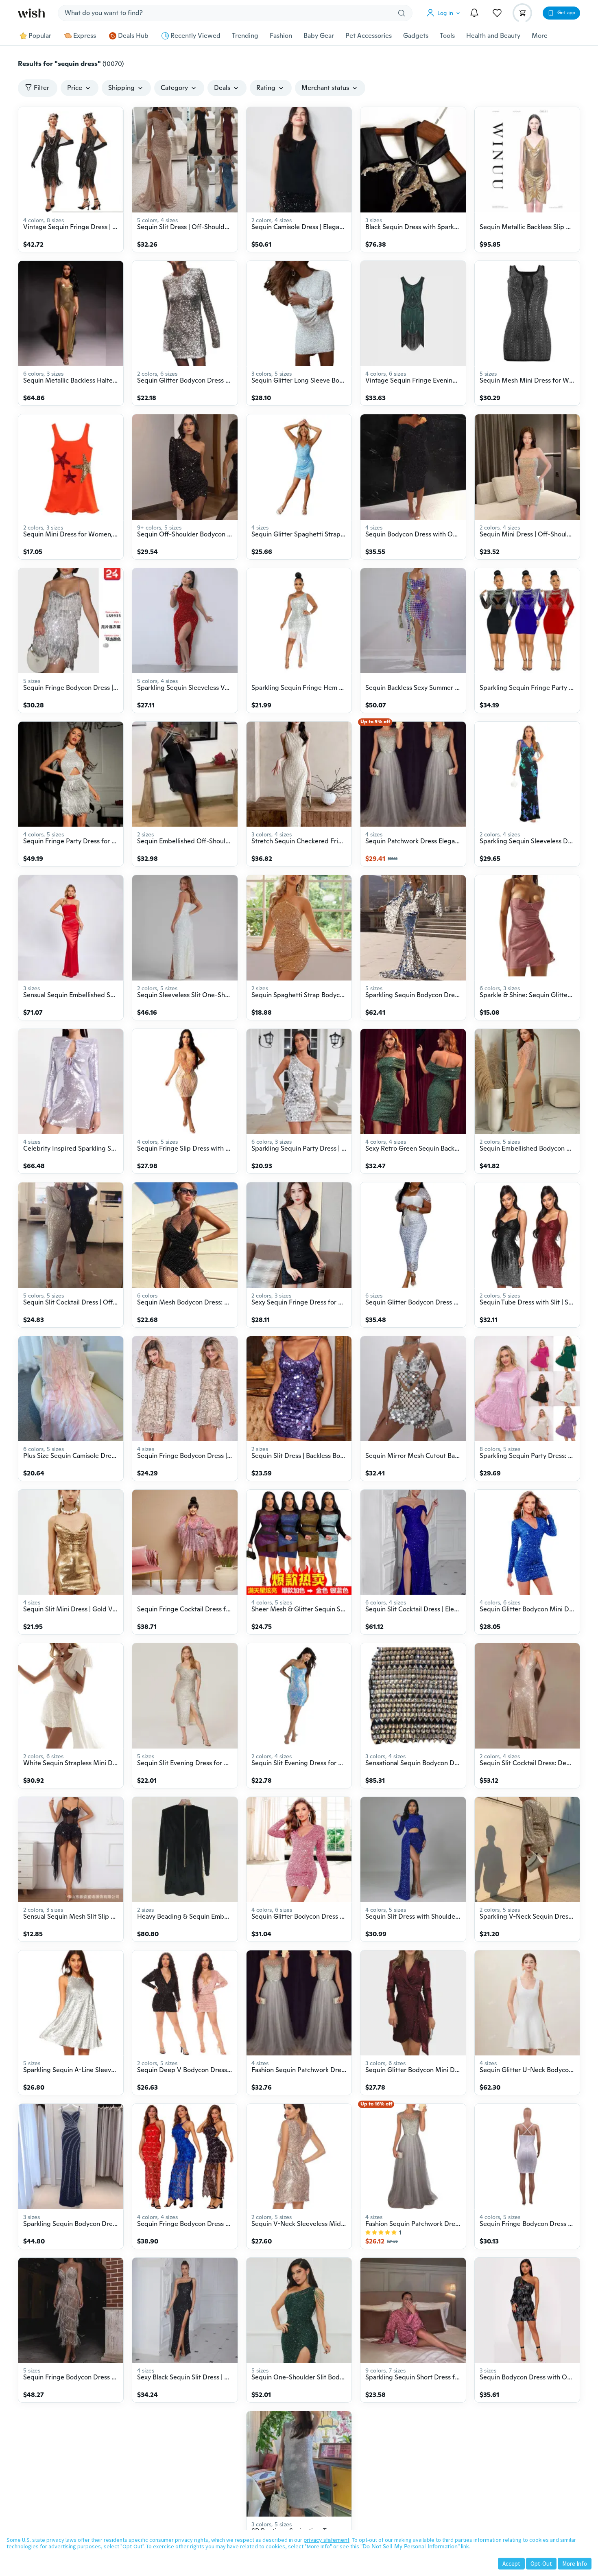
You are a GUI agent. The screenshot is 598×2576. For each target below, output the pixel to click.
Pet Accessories (369, 36)
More (540, 36)
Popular (40, 36)
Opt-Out (541, 2564)
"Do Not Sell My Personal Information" (410, 2546)
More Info (575, 2564)
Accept (511, 2564)
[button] (445, 13)
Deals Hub (133, 36)
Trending (245, 36)
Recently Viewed (195, 36)
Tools (447, 36)
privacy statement (326, 2540)
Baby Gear (319, 36)
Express (85, 36)
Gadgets (416, 36)
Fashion (281, 36)
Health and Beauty (493, 36)
